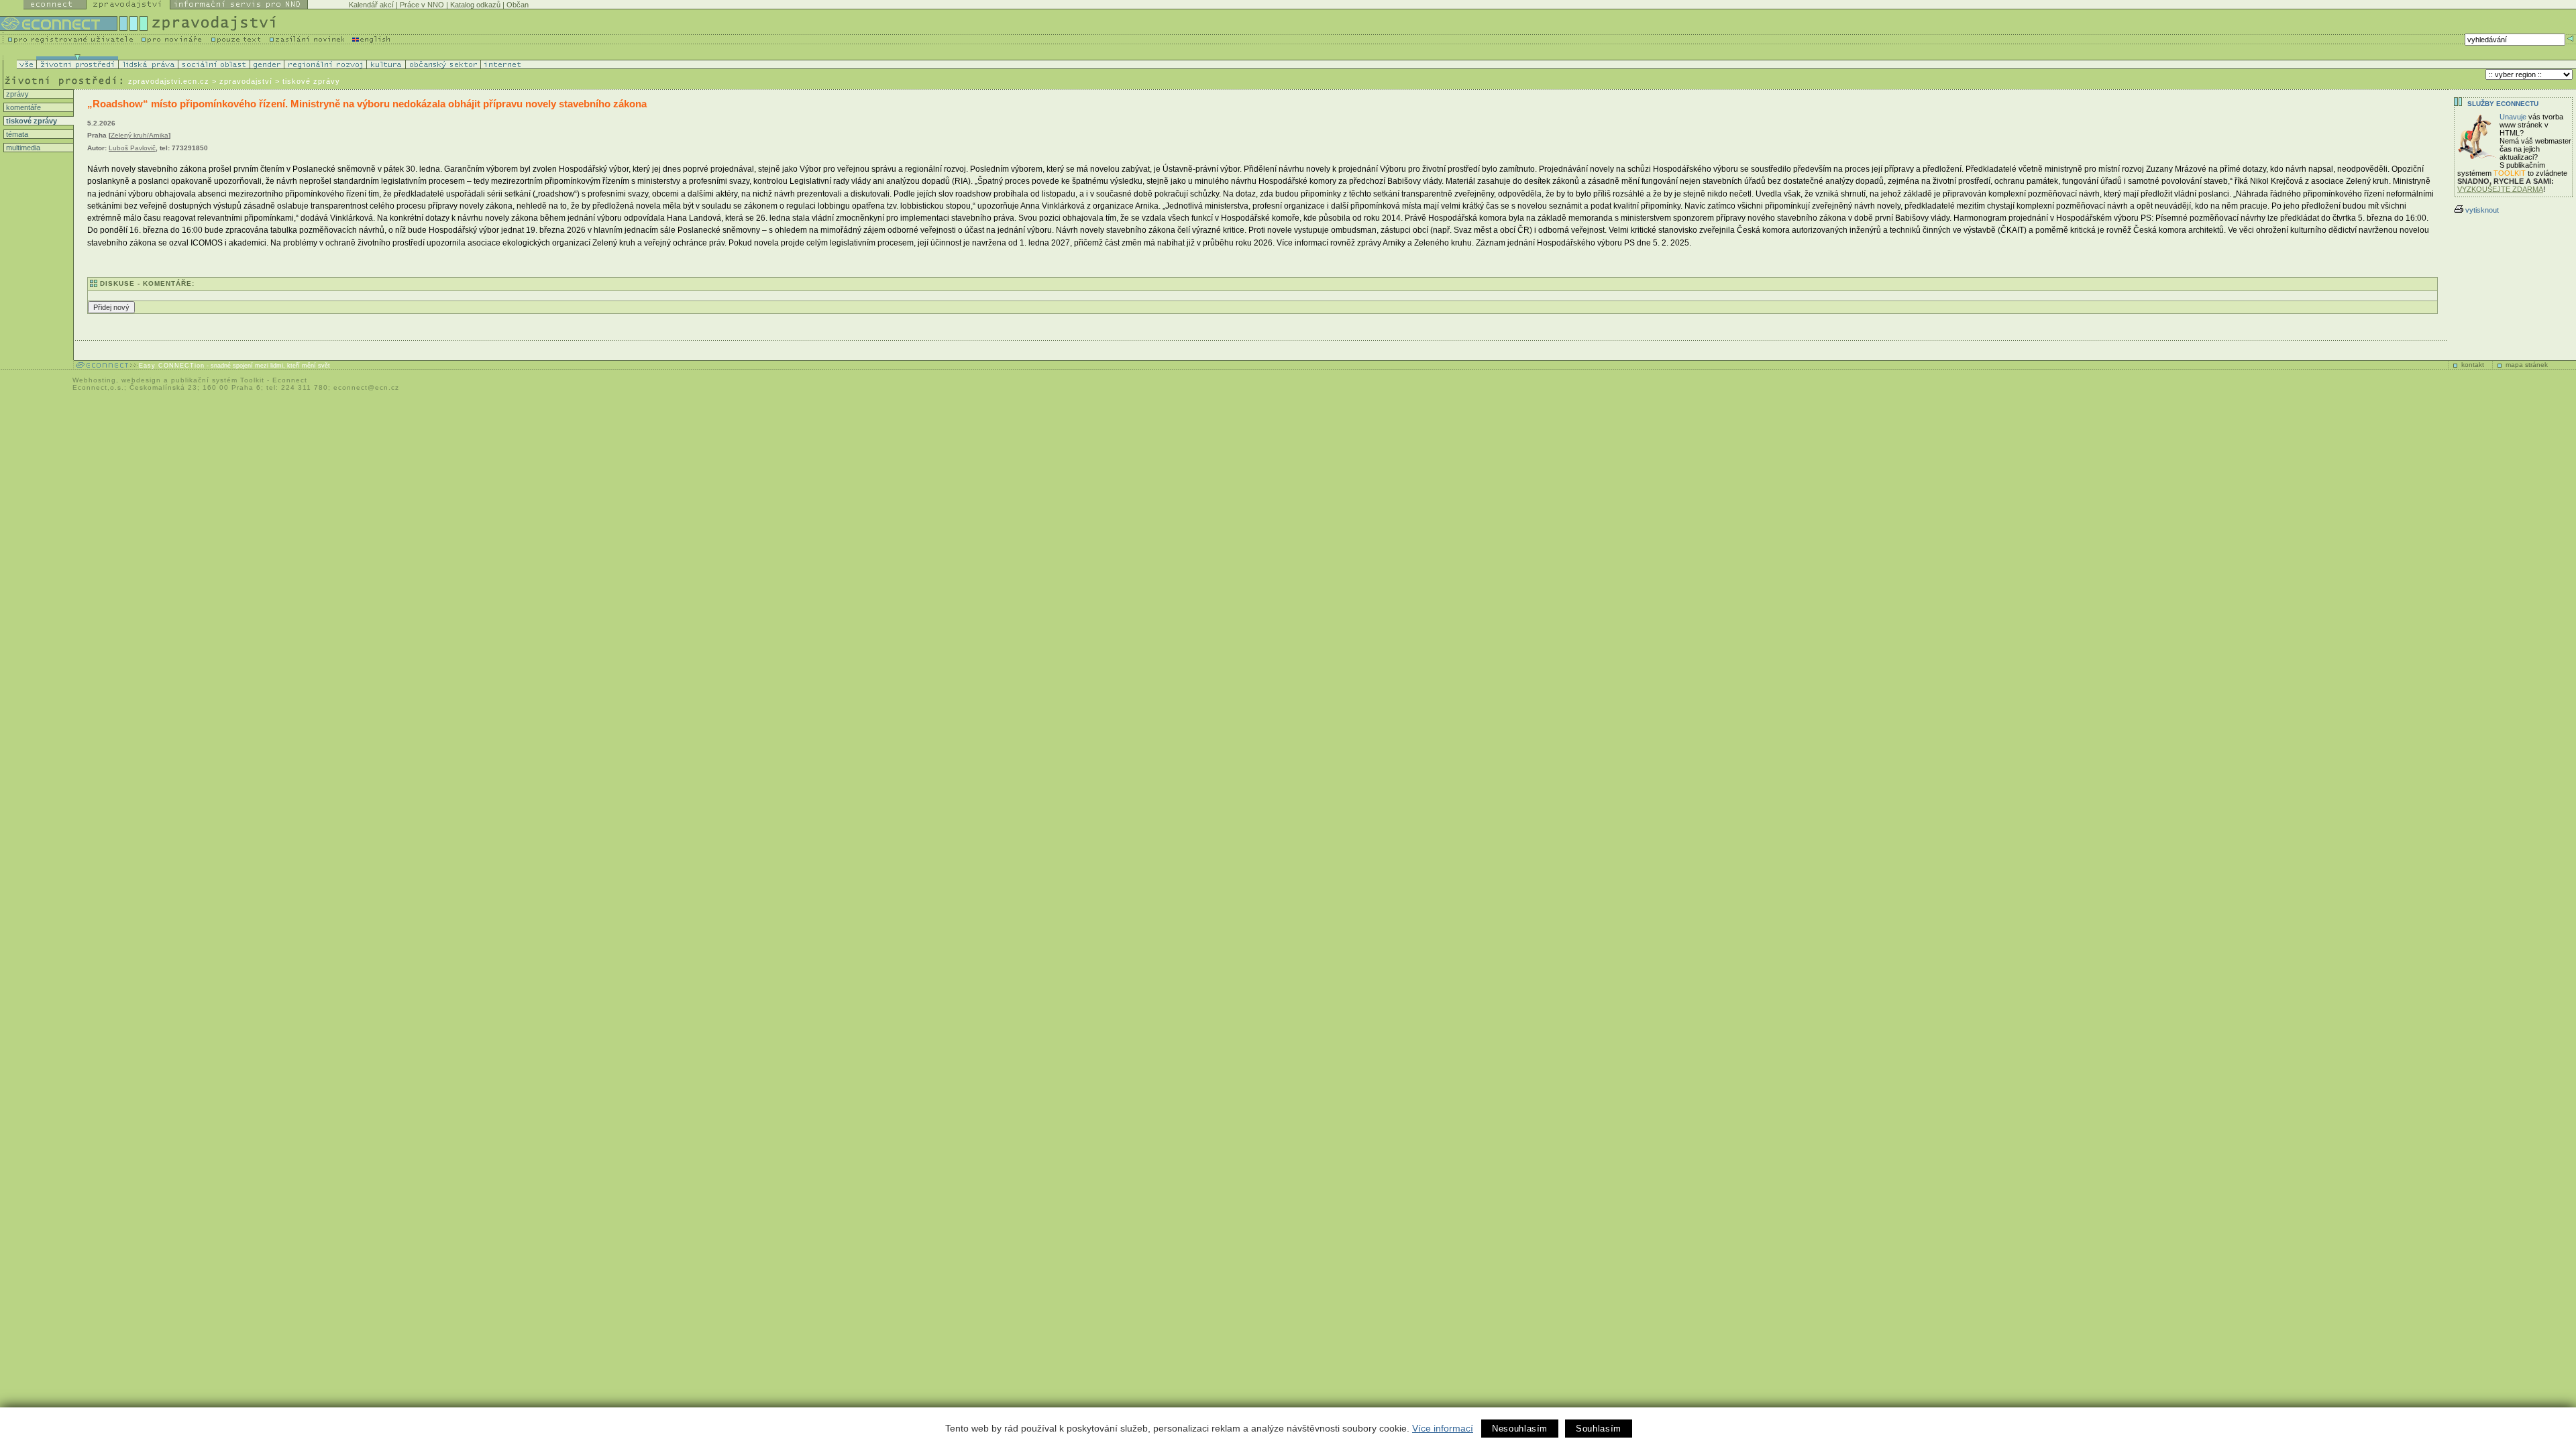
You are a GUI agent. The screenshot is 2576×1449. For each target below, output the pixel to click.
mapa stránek (2527, 365)
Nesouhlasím (1520, 1429)
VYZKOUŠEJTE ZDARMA (2500, 189)
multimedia (22, 148)
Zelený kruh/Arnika (140, 135)
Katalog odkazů (475, 5)
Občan (518, 5)
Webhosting (94, 380)
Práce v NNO (422, 5)
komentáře (22, 107)
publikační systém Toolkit (218, 380)
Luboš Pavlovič (132, 148)
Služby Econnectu (2503, 104)
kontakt (2473, 365)
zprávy (16, 94)
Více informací (1443, 1428)
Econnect (290, 380)
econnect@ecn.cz (366, 387)
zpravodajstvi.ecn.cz (169, 81)
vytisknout (2482, 210)
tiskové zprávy (31, 121)
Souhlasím (1599, 1429)
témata (16, 134)
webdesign (141, 380)
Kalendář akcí (371, 5)
